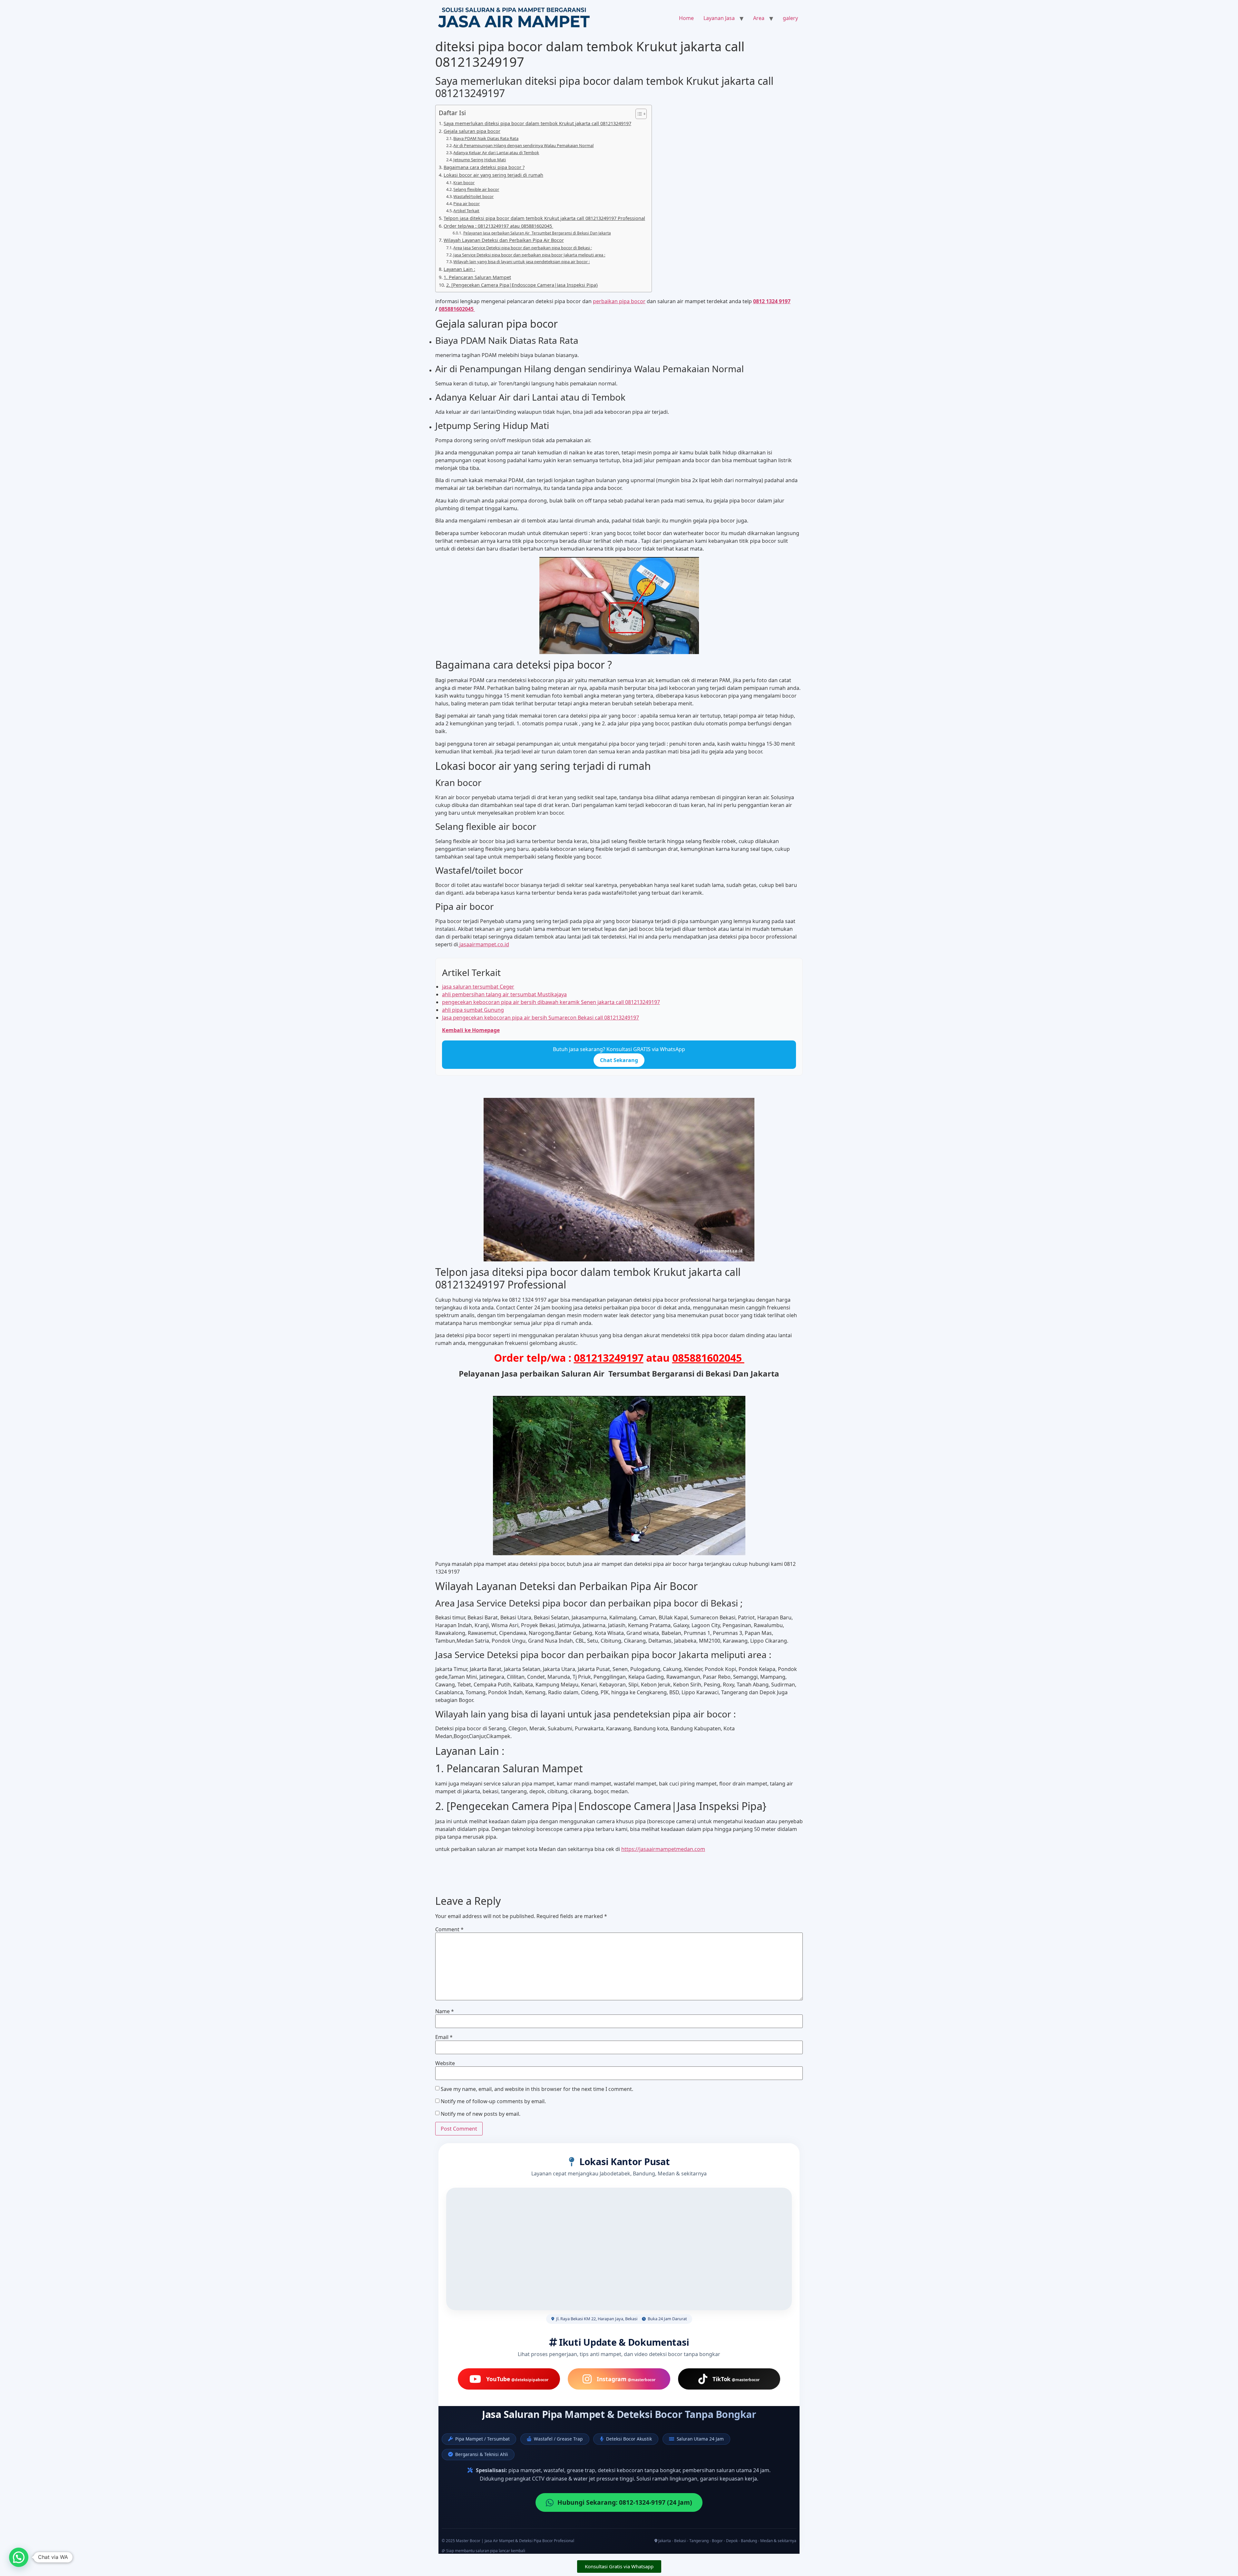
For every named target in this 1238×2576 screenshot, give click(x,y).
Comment (449, 1929)
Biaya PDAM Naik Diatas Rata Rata (486, 138)
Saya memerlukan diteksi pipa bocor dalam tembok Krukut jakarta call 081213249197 (537, 123)
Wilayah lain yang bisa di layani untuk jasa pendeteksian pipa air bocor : (521, 262)
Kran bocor (464, 183)
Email (444, 2037)
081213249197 (609, 1358)
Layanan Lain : (459, 269)
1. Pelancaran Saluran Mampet (477, 277)
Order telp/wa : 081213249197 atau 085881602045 (498, 226)
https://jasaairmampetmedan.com (663, 1849)
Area (759, 18)
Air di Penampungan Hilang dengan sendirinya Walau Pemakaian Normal (523, 145)
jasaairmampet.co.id (484, 944)
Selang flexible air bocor (476, 189)
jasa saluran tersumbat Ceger (478, 987)
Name (445, 2011)
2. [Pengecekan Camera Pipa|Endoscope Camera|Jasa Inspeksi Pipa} (522, 285)
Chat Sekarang (619, 1060)
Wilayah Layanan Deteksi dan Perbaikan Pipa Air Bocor (504, 240)
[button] (19, 2557)
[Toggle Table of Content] (638, 114)
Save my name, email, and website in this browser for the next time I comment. (537, 2089)
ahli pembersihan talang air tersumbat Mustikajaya (504, 994)
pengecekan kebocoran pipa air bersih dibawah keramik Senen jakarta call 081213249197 (551, 1002)
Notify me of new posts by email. (481, 2114)
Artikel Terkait (466, 211)
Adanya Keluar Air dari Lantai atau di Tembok (496, 153)
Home (686, 18)
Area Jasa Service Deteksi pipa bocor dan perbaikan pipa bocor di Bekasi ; (523, 248)
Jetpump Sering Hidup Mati (480, 160)
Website (445, 2063)
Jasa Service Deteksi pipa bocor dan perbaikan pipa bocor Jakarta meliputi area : (529, 255)
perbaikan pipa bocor (619, 301)
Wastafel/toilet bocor (473, 196)
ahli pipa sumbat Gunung (473, 1010)
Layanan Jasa (719, 18)
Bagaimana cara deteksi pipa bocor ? (484, 167)
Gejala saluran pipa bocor (472, 131)
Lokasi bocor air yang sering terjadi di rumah (493, 175)
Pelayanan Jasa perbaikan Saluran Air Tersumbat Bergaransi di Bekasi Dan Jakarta (537, 233)
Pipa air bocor (467, 204)
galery (790, 18)
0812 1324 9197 (772, 301)
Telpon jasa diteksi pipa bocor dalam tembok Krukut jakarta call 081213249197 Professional (544, 218)
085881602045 (457, 309)
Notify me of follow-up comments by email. (493, 2101)
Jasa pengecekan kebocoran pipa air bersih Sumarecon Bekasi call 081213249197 (540, 1018)
